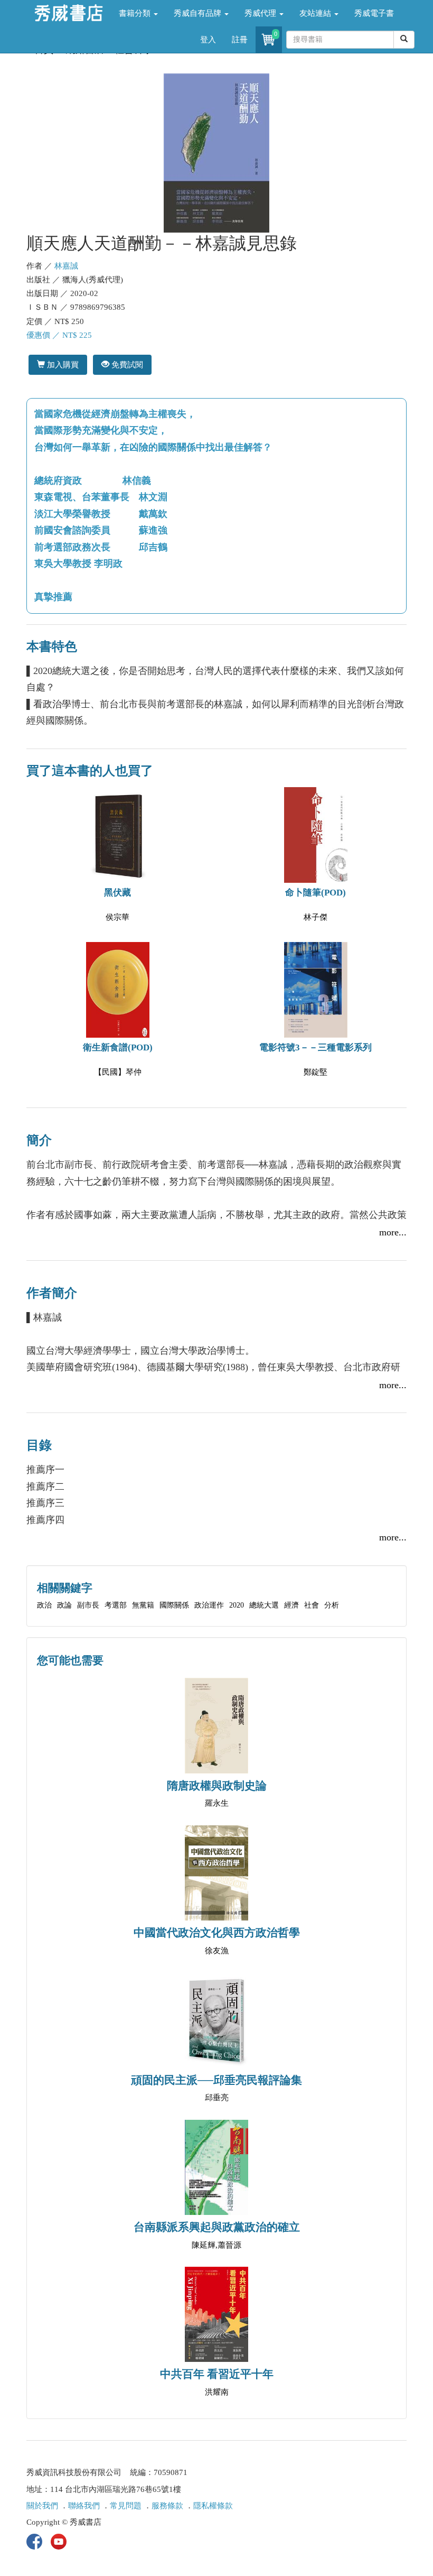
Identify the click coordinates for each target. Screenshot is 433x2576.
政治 (44, 1605)
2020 (237, 1605)
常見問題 (126, 2506)
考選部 (116, 1605)
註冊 (240, 40)
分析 (332, 1605)
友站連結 (316, 13)
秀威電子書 (374, 13)
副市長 (88, 1605)
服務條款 (167, 2506)
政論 (64, 1605)
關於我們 (42, 2506)
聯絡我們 (84, 2506)
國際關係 (174, 1605)
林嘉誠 (66, 266)
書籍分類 (136, 13)
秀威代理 (261, 13)
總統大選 (264, 1605)
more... (393, 1232)
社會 (312, 1605)
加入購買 (62, 364)
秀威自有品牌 (199, 13)
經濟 (291, 1605)
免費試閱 (126, 364)
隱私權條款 (213, 2506)
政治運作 (209, 1605)
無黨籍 (143, 1605)
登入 (208, 40)
